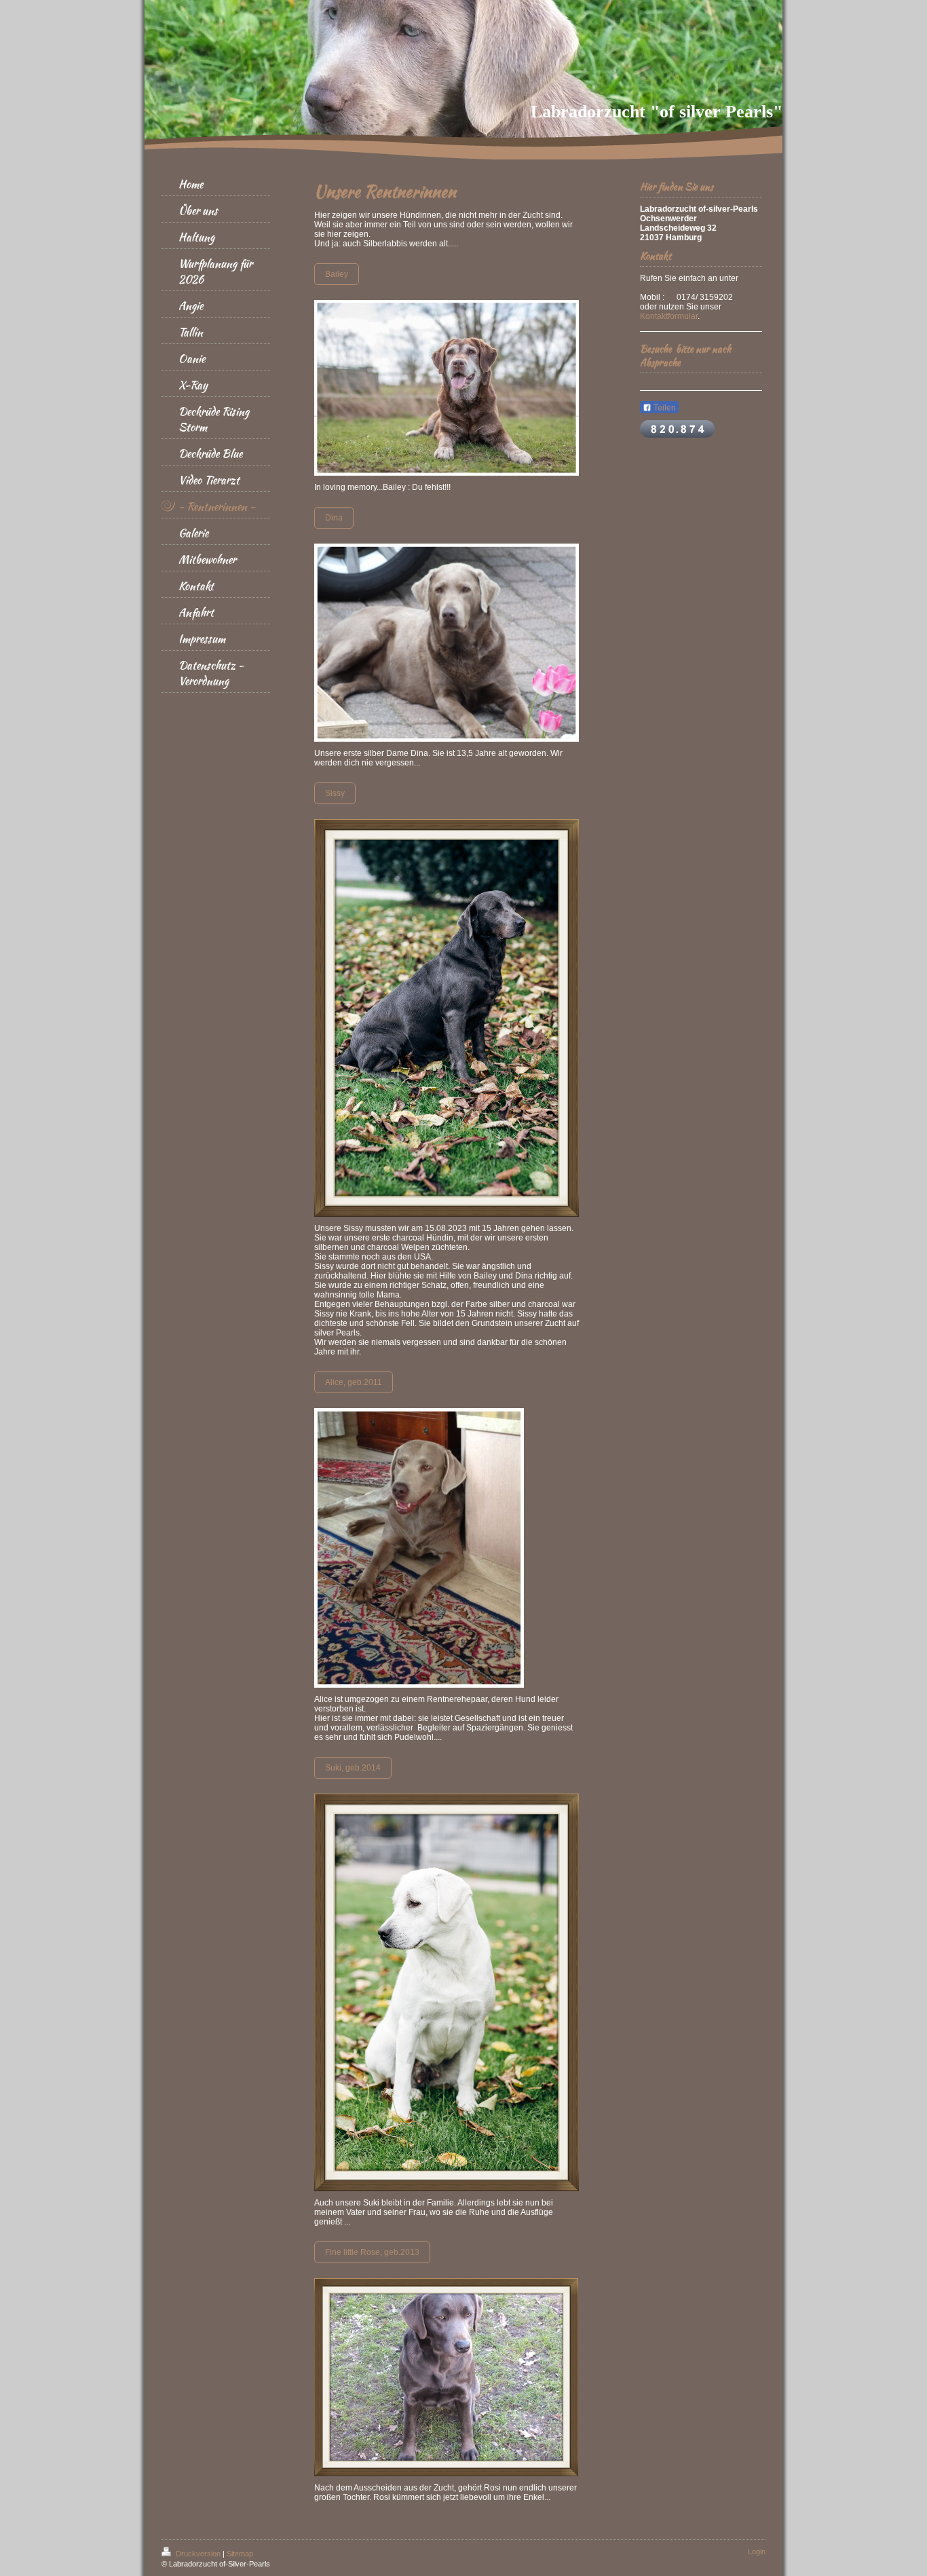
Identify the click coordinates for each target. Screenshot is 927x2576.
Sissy (335, 793)
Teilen (664, 408)
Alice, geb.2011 (354, 1382)
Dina (334, 518)
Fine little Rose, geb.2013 (372, 2252)
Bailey (337, 274)
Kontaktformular (669, 316)
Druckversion (198, 2554)
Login (757, 2552)
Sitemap (240, 2554)
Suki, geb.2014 (353, 1768)
